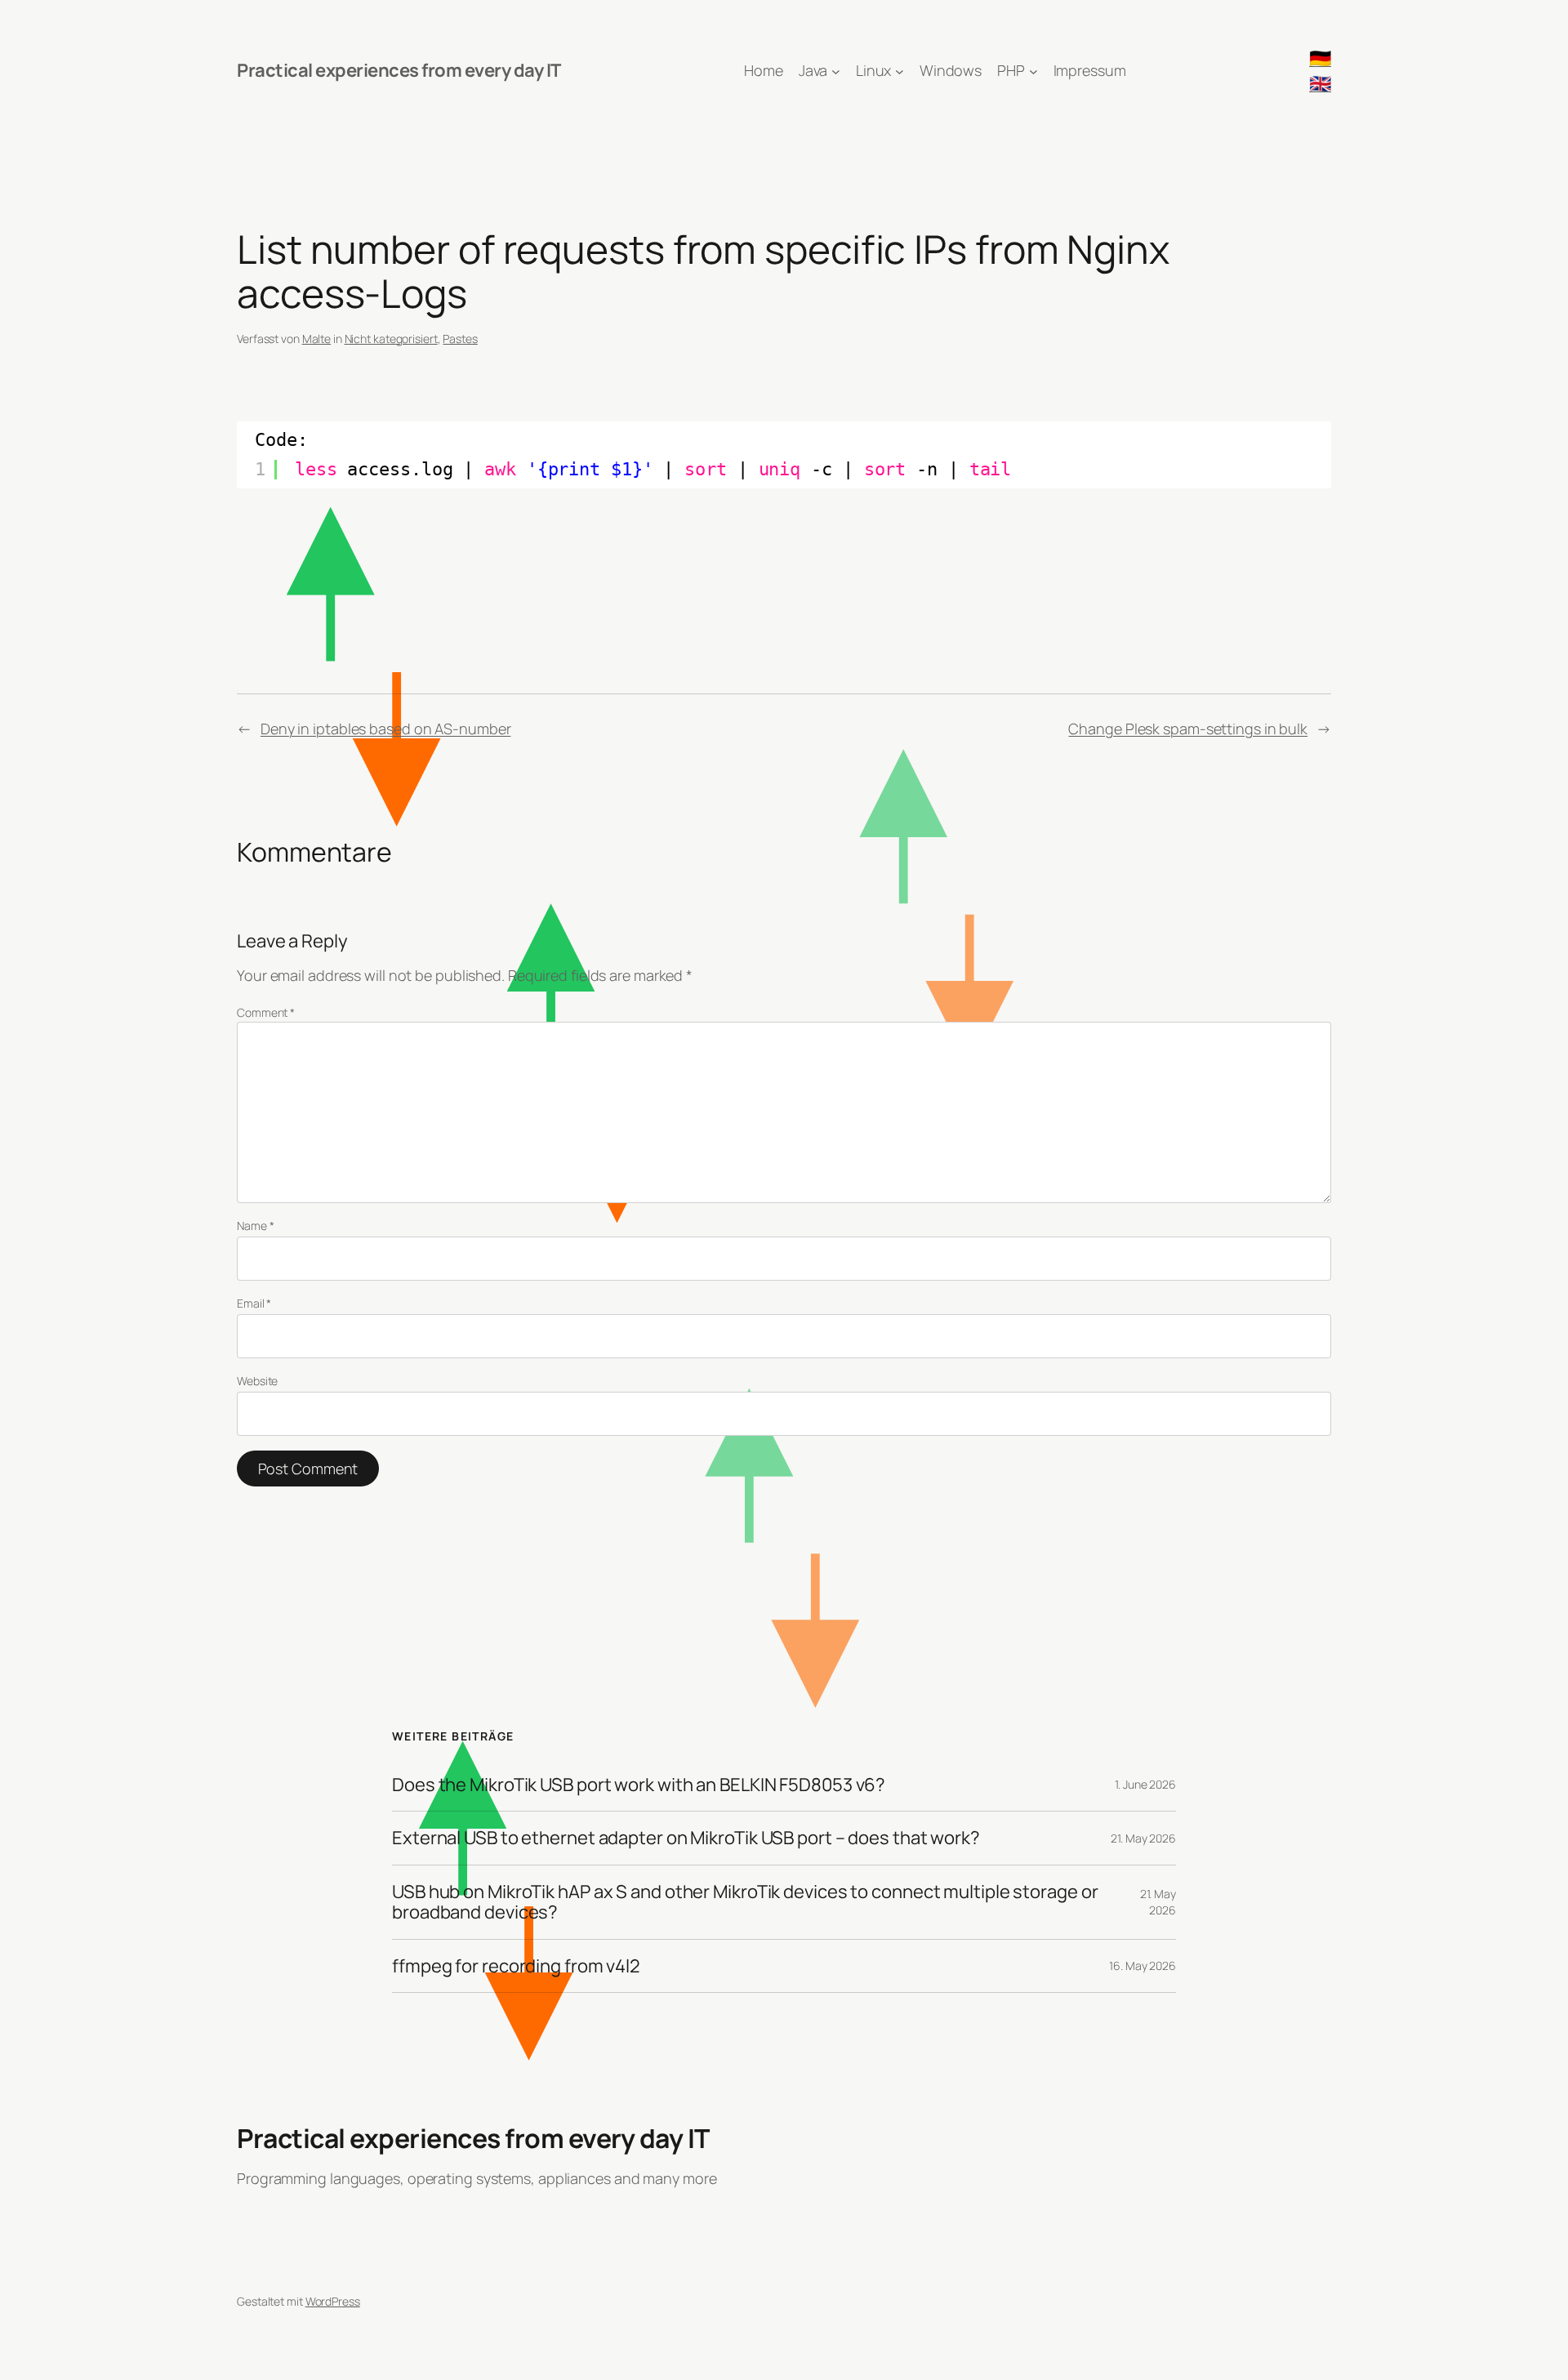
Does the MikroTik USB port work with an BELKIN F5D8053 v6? (639, 1785)
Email (254, 1303)
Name (255, 1226)
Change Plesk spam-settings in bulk (1188, 729)
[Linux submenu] (900, 71)
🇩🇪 (1320, 58)
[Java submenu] (836, 71)
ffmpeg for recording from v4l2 (516, 1966)
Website (257, 1381)
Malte (317, 339)
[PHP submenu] (1033, 71)
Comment (266, 1012)
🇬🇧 (1320, 83)
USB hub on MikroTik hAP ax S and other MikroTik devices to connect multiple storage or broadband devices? (745, 1902)
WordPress (333, 2301)
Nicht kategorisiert (391, 339)
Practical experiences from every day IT (399, 70)
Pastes (460, 339)
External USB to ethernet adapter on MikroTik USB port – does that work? (686, 1838)
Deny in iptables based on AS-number (386, 729)
